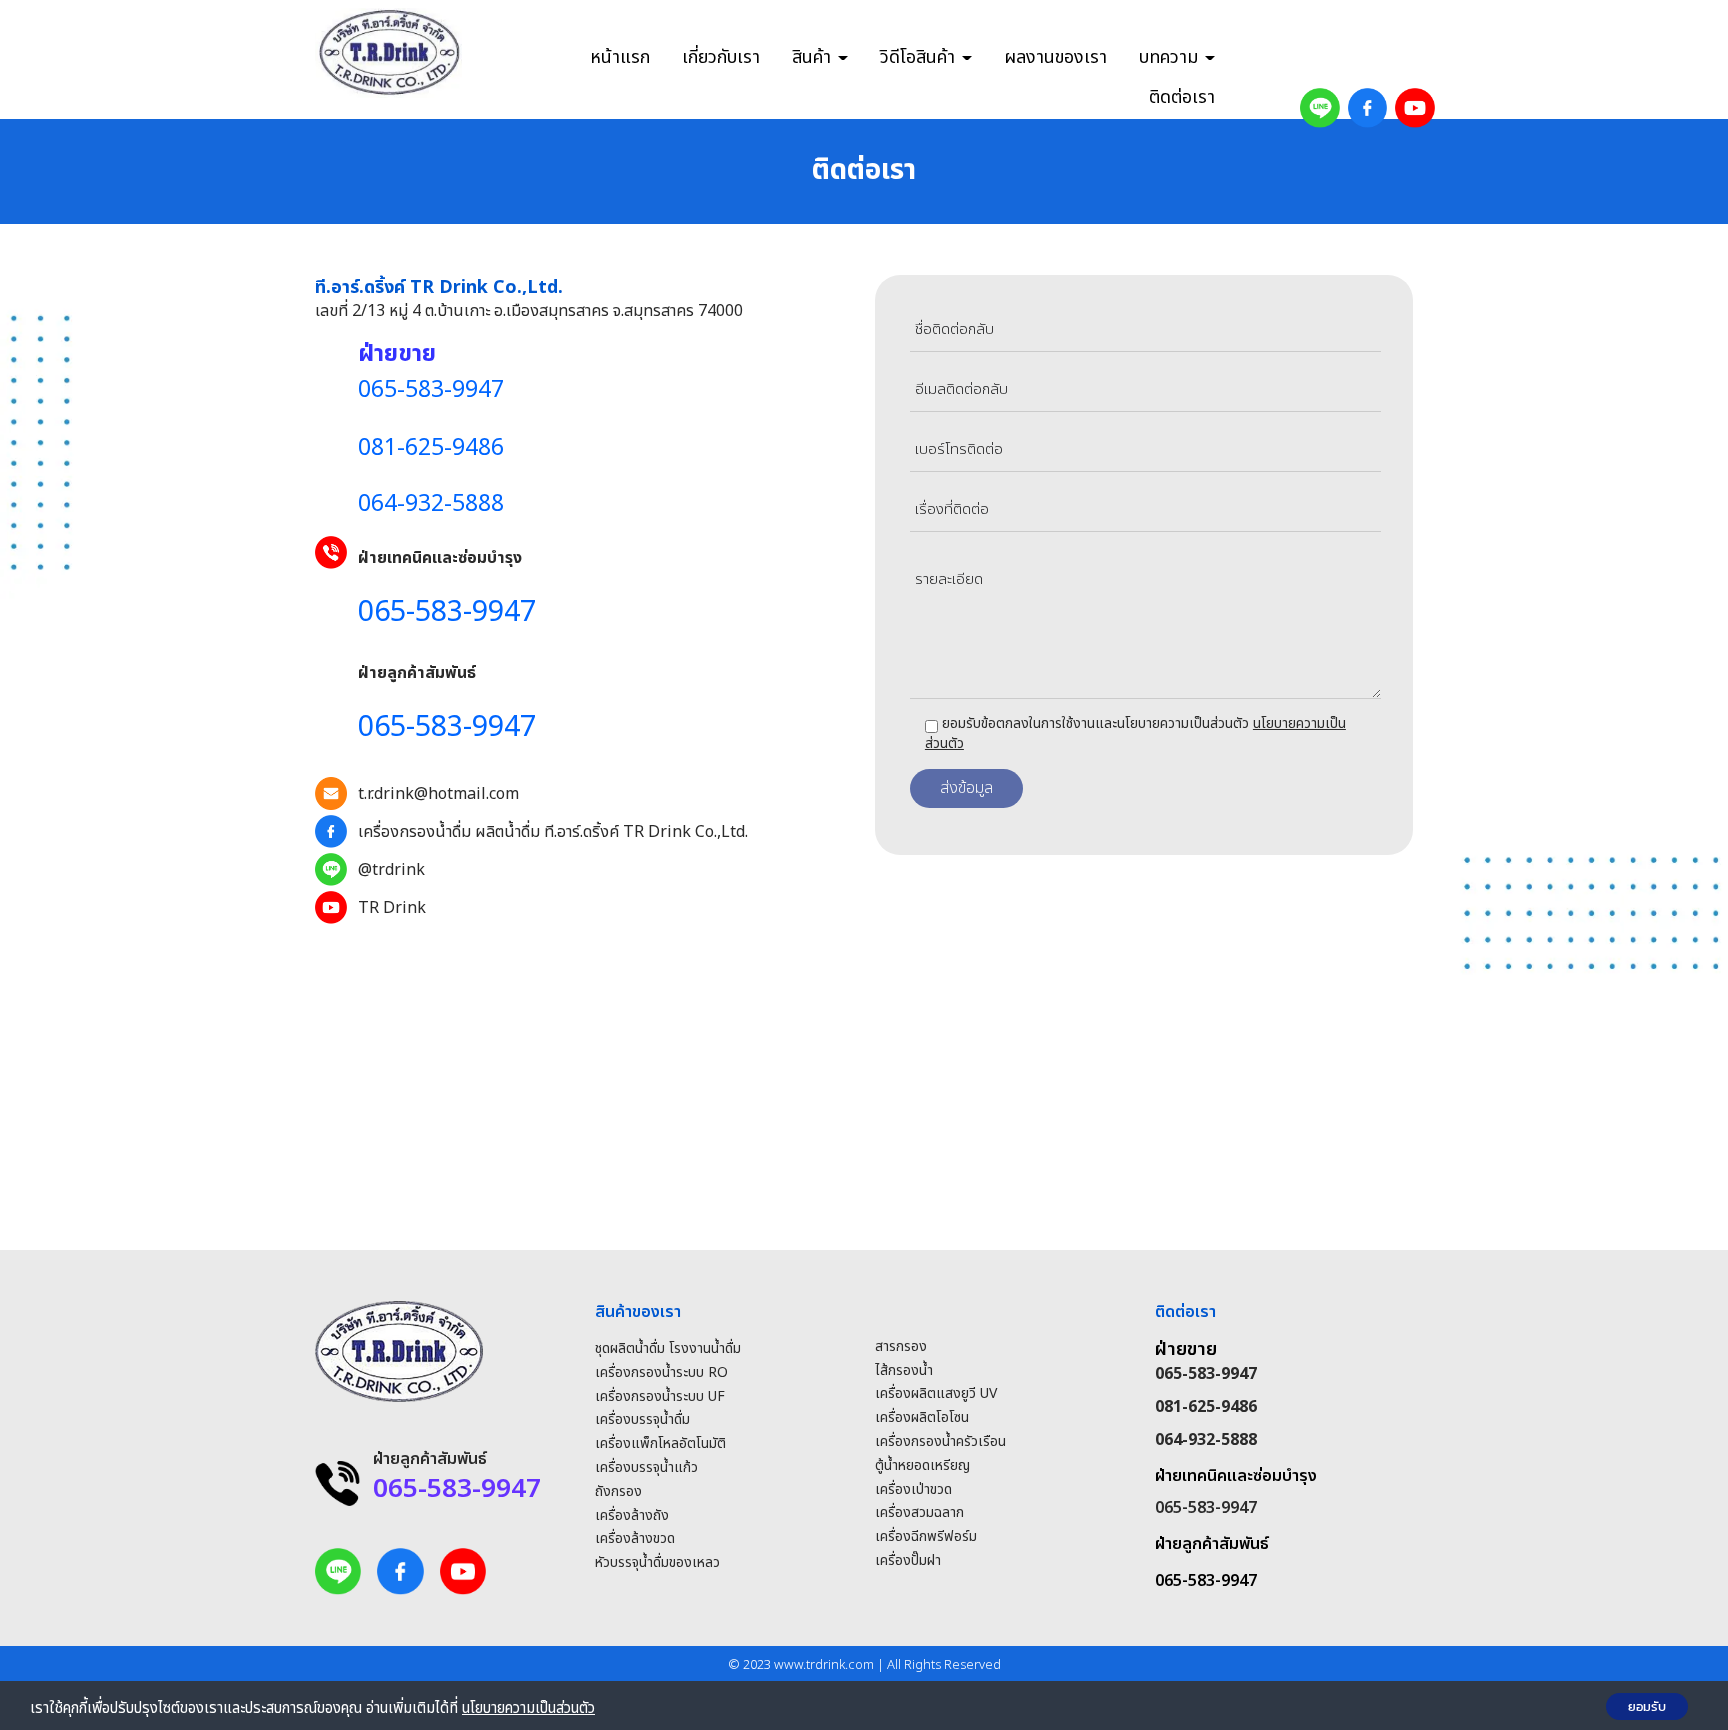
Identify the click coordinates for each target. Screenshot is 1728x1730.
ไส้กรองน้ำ (904, 1370)
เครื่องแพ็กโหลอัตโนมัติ (660, 1443)
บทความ (1171, 57)
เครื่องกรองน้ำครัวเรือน (940, 1441)
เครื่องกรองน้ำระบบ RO (661, 1372)
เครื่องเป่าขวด (913, 1489)
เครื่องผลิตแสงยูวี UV (936, 1393)
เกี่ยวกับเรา (721, 57)
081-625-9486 (1206, 1407)
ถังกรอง (618, 1491)
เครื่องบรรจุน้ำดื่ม (642, 1419)
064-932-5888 (1206, 1440)
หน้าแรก (620, 57)
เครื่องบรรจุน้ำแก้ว (646, 1467)
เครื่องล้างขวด (635, 1538)
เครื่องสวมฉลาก (919, 1512)
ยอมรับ (1647, 1706)
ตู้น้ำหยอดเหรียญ (922, 1465)
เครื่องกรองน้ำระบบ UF (660, 1396)
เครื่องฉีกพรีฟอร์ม (926, 1536)
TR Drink (392, 908)
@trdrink (391, 870)
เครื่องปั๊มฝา (908, 1560)
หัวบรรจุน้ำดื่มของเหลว (657, 1562)
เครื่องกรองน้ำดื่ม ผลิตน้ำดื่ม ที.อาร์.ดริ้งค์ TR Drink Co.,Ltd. (553, 832)
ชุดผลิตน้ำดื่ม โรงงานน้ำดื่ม (668, 1348)
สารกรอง (901, 1346)
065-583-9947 (1206, 1508)
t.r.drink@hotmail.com (438, 794)
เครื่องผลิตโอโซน (922, 1417)
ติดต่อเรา (1182, 97)
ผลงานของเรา (1055, 57)
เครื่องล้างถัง (632, 1515)
